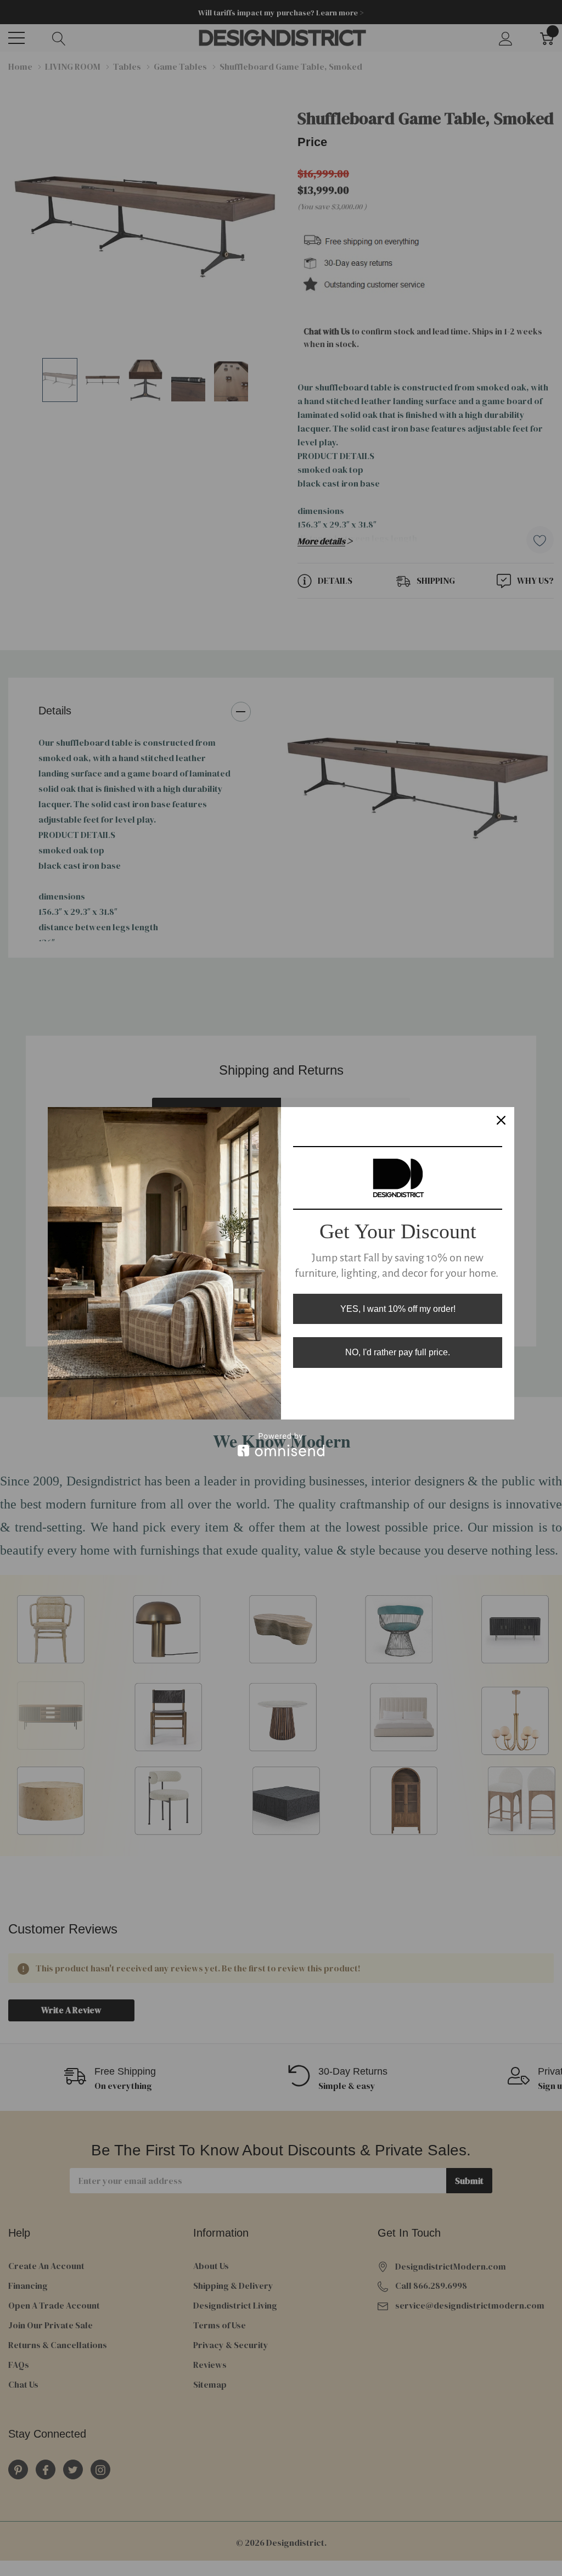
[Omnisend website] (281, 1445)
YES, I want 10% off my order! (398, 1309)
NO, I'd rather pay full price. (398, 1352)
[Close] (501, 1120)
